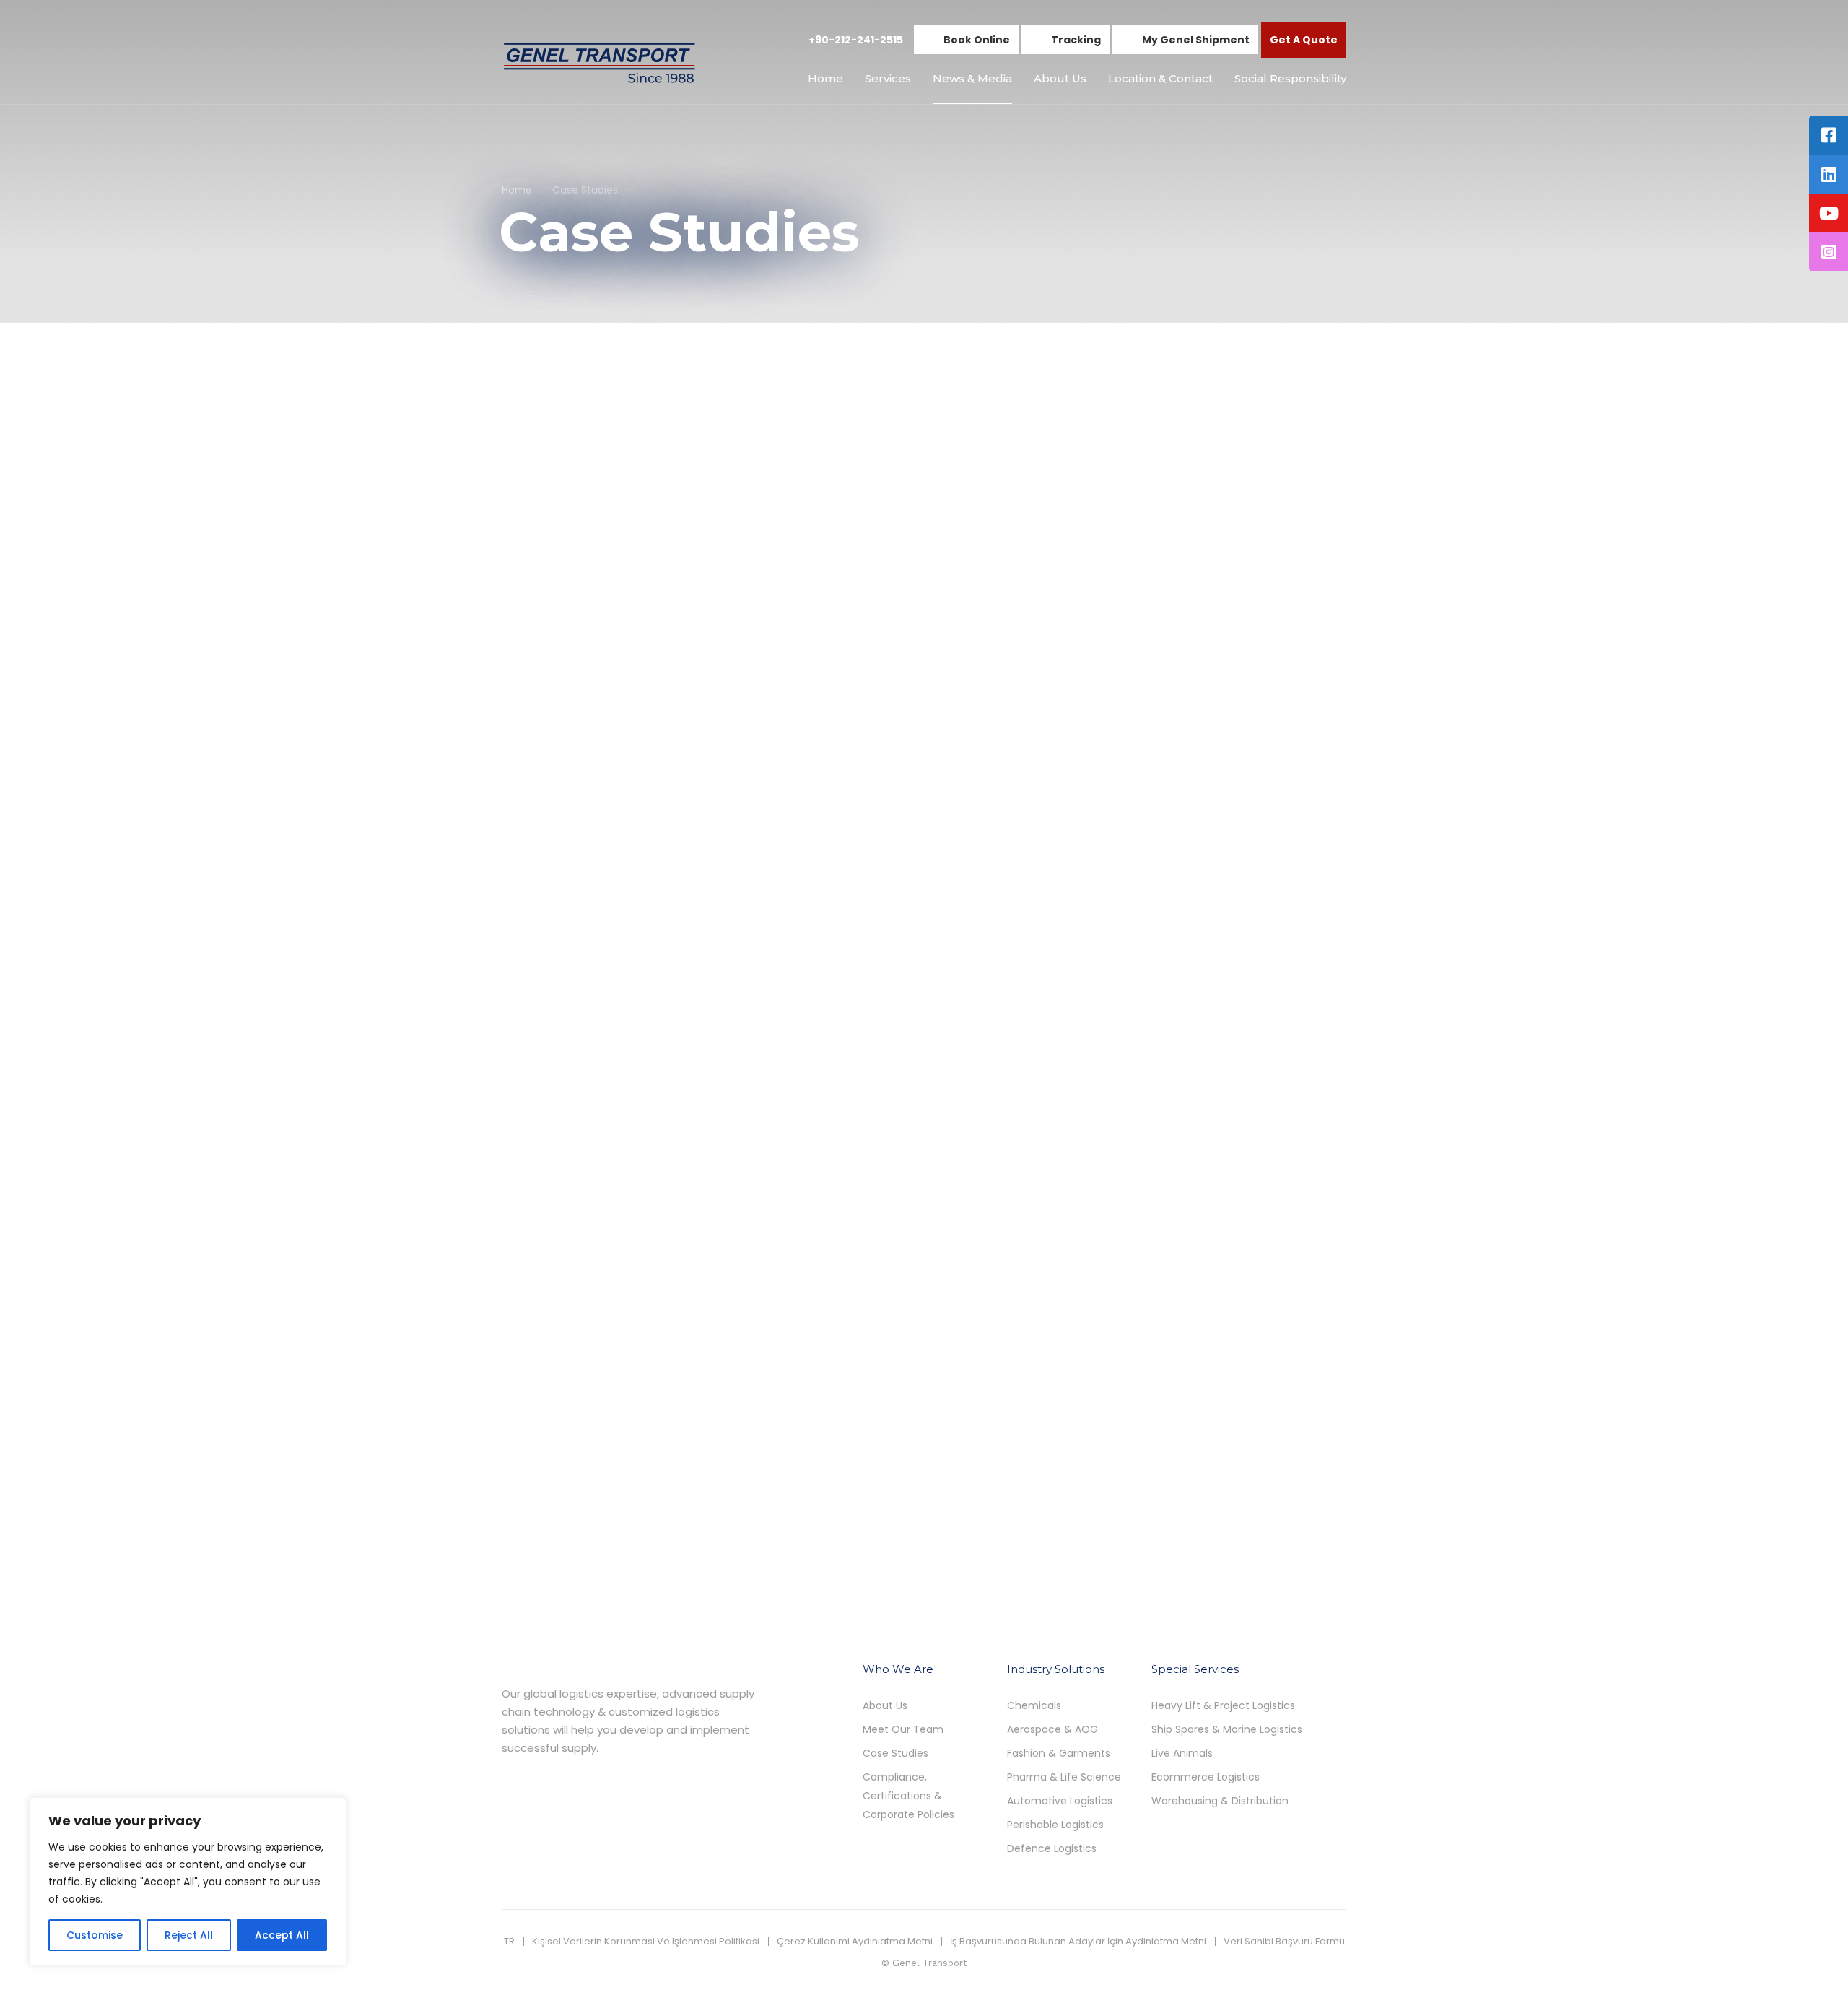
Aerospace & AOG (1052, 1729)
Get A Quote (1304, 40)
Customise (95, 1935)
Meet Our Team (903, 1729)
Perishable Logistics (1055, 1825)
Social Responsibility (1290, 78)
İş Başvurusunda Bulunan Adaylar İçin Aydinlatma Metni (1078, 1941)
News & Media (972, 78)
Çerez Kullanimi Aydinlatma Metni (855, 1941)
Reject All (189, 1935)
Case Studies (533, 594)
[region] (188, 1882)
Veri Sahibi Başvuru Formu (1284, 1941)
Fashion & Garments (1059, 1753)
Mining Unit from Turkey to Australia (1204, 1016)
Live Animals (1182, 1753)
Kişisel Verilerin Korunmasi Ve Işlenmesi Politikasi (646, 1941)
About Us (1060, 78)
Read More (531, 749)
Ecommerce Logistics (1206, 1777)
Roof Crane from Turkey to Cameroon (632, 1016)
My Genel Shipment (1196, 40)
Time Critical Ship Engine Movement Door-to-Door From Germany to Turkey (1202, 635)
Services (888, 78)
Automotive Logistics (1060, 1801)
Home (825, 78)
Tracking (1076, 40)
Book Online (977, 40)
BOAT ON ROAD (845, 616)
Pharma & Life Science (1064, 1777)
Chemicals (1034, 1705)
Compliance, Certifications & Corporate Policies (908, 1796)
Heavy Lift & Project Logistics (1223, 1705)
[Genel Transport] (599, 62)
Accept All (282, 1935)
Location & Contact (1160, 78)
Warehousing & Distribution (1220, 1801)
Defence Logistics (1052, 1848)
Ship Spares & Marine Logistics (1227, 1729)
